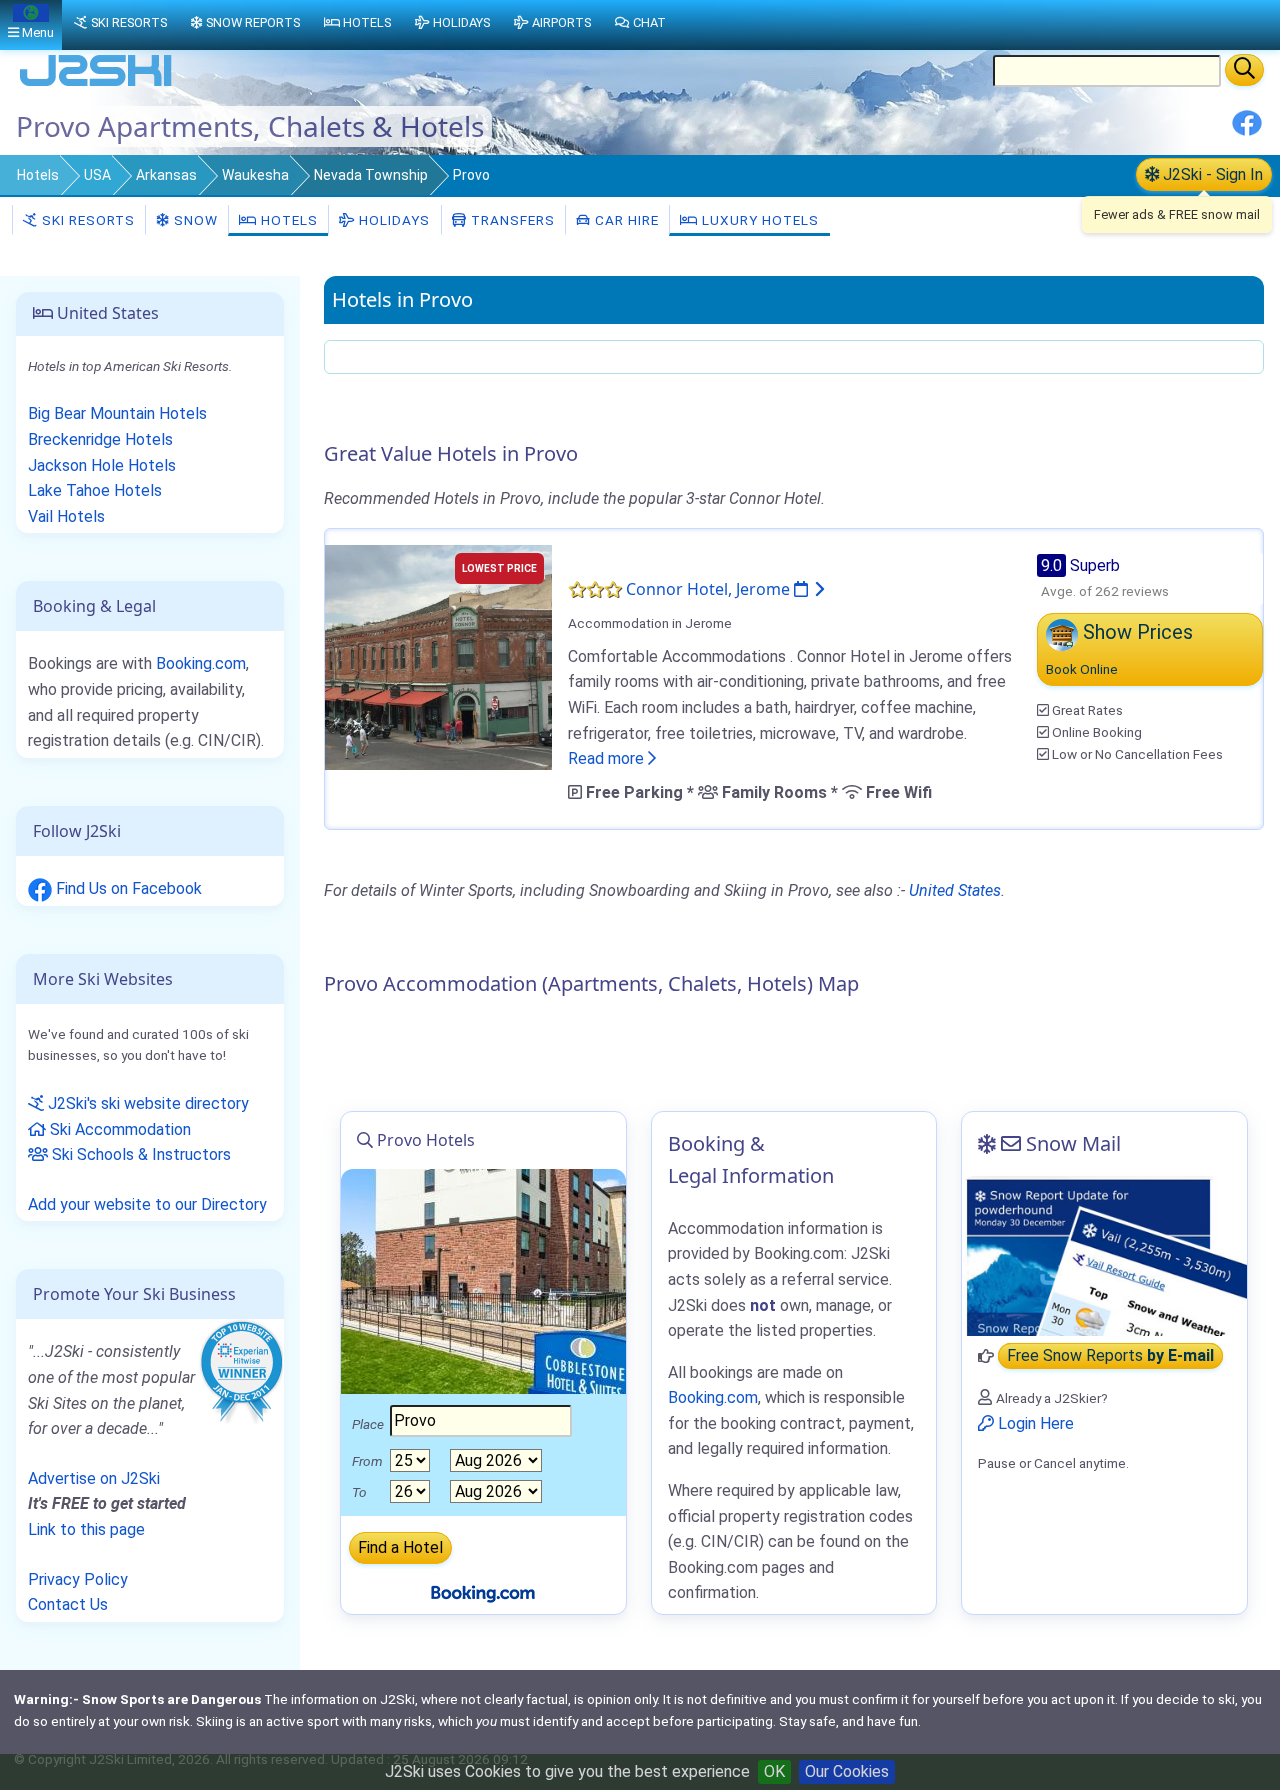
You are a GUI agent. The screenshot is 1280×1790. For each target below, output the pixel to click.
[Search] (1244, 70)
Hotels (38, 175)
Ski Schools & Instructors (139, 1154)
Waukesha (255, 175)
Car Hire (625, 220)
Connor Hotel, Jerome (710, 589)
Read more (608, 758)
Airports (561, 22)
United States (955, 890)
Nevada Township (371, 175)
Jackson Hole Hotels (102, 465)
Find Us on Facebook (127, 888)
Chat (649, 22)
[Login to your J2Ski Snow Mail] (1104, 1256)
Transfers (511, 220)
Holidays (392, 220)
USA (97, 175)
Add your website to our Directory (147, 1204)
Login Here (1034, 1423)
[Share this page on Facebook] (1247, 130)
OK (774, 1771)
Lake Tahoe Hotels (95, 490)
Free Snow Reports (1110, 1356)
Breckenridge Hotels (100, 439)
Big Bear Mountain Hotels (117, 413)
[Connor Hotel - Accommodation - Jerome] (438, 655)
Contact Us (68, 1604)
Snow (194, 220)
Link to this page (86, 1529)
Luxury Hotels (758, 220)
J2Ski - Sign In (1211, 174)
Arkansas (166, 175)
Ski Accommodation (118, 1129)
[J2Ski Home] (96, 84)
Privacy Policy (78, 1579)
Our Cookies (847, 1771)
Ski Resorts (86, 220)
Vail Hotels (66, 516)
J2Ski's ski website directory (146, 1103)
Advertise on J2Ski (94, 1478)
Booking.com (201, 663)
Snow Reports (253, 22)
